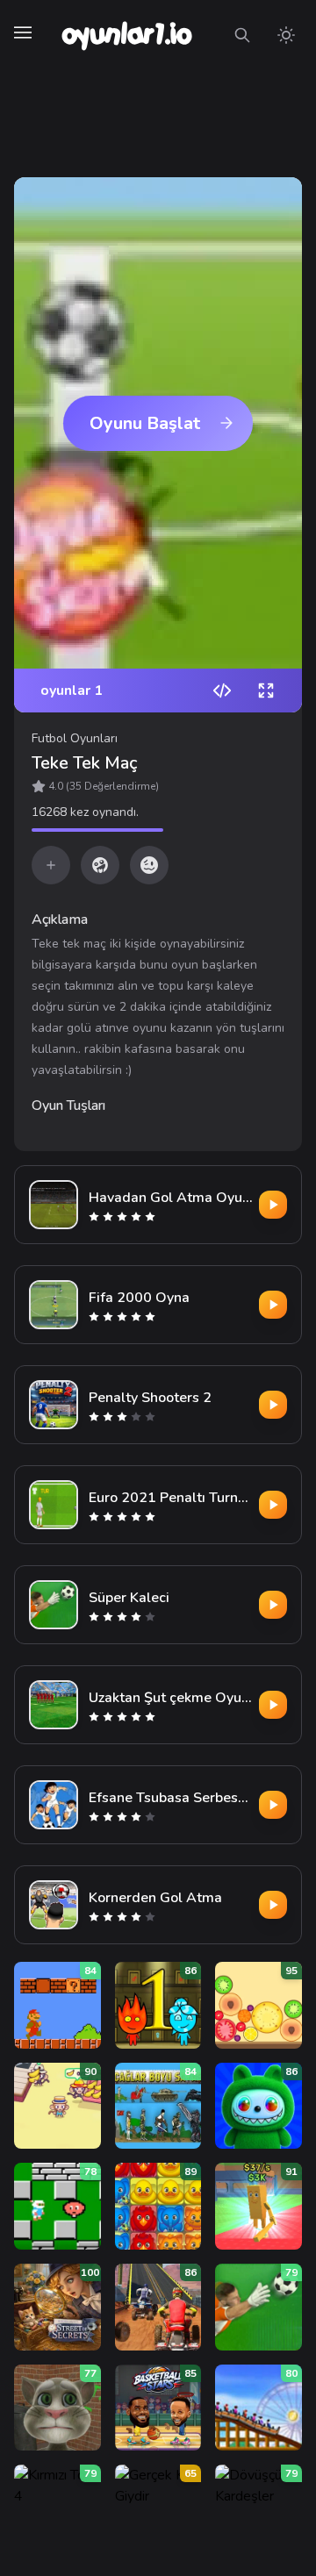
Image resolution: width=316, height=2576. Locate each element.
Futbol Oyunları (75, 738)
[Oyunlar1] (125, 35)
